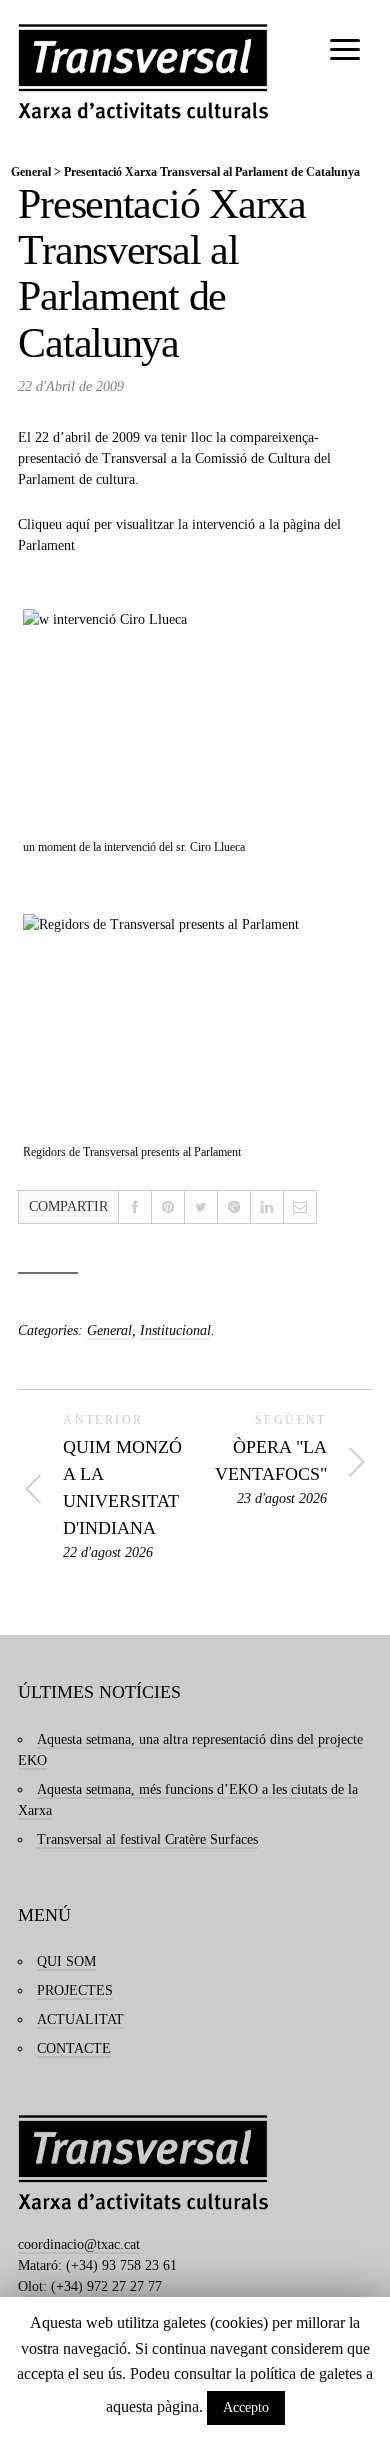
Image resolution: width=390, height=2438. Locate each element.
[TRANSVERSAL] (143, 71)
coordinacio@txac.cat (79, 2244)
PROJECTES (75, 1990)
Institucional (175, 1330)
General (31, 172)
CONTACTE (74, 2048)
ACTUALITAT (80, 2019)
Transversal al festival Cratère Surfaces (147, 1839)
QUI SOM (66, 1961)
